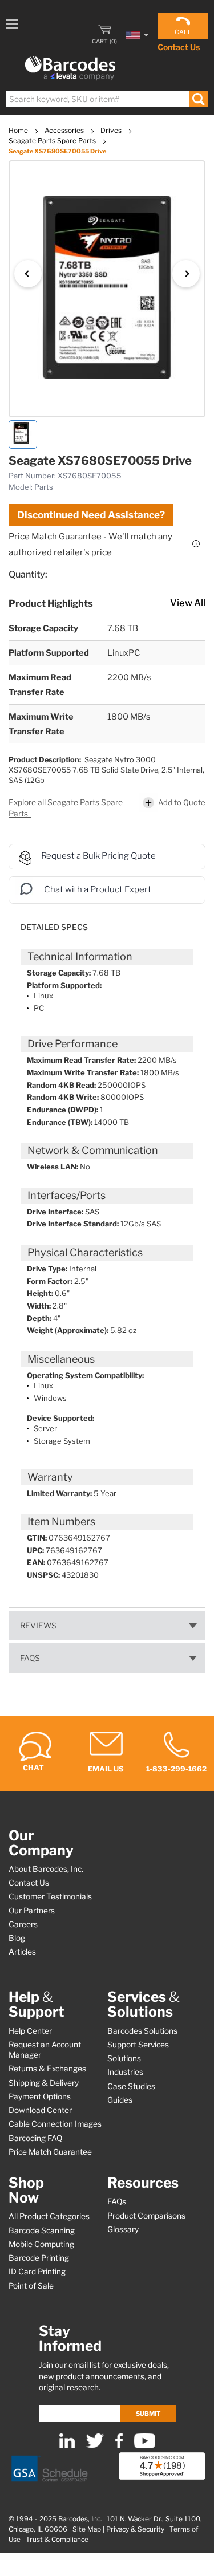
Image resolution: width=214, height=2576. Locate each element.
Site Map (87, 2529)
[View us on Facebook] (119, 2446)
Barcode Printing (39, 2258)
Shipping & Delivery (44, 2083)
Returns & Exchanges (47, 2069)
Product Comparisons (146, 2216)
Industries (125, 2072)
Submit (148, 2414)
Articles (22, 1952)
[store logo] (70, 69)
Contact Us (179, 47)
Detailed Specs (54, 927)
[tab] (107, 922)
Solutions (124, 2058)
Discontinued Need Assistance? (91, 515)
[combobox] (106, 99)
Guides (120, 2100)
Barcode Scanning (42, 2230)
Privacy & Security (135, 2529)
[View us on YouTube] (145, 2446)
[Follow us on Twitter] (95, 2446)
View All (188, 603)
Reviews (38, 1626)
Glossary (123, 2229)
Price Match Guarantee (50, 2152)
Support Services (138, 2045)
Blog (17, 1938)
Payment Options (40, 2096)
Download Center (40, 2110)
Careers (23, 1924)
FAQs (30, 1658)
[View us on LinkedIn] (67, 2446)
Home (19, 130)
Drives (112, 130)
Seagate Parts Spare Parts (53, 141)
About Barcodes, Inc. (46, 1869)
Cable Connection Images (55, 2124)
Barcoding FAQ (35, 2138)
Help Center (30, 2031)
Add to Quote (182, 802)
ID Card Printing (37, 2272)
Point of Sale (31, 2286)
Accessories (65, 130)
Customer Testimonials (50, 1896)
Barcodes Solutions (142, 2031)
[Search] (198, 99)
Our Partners (32, 1911)
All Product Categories (49, 2216)
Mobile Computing (41, 2244)
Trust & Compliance (57, 2540)
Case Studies (131, 2086)
